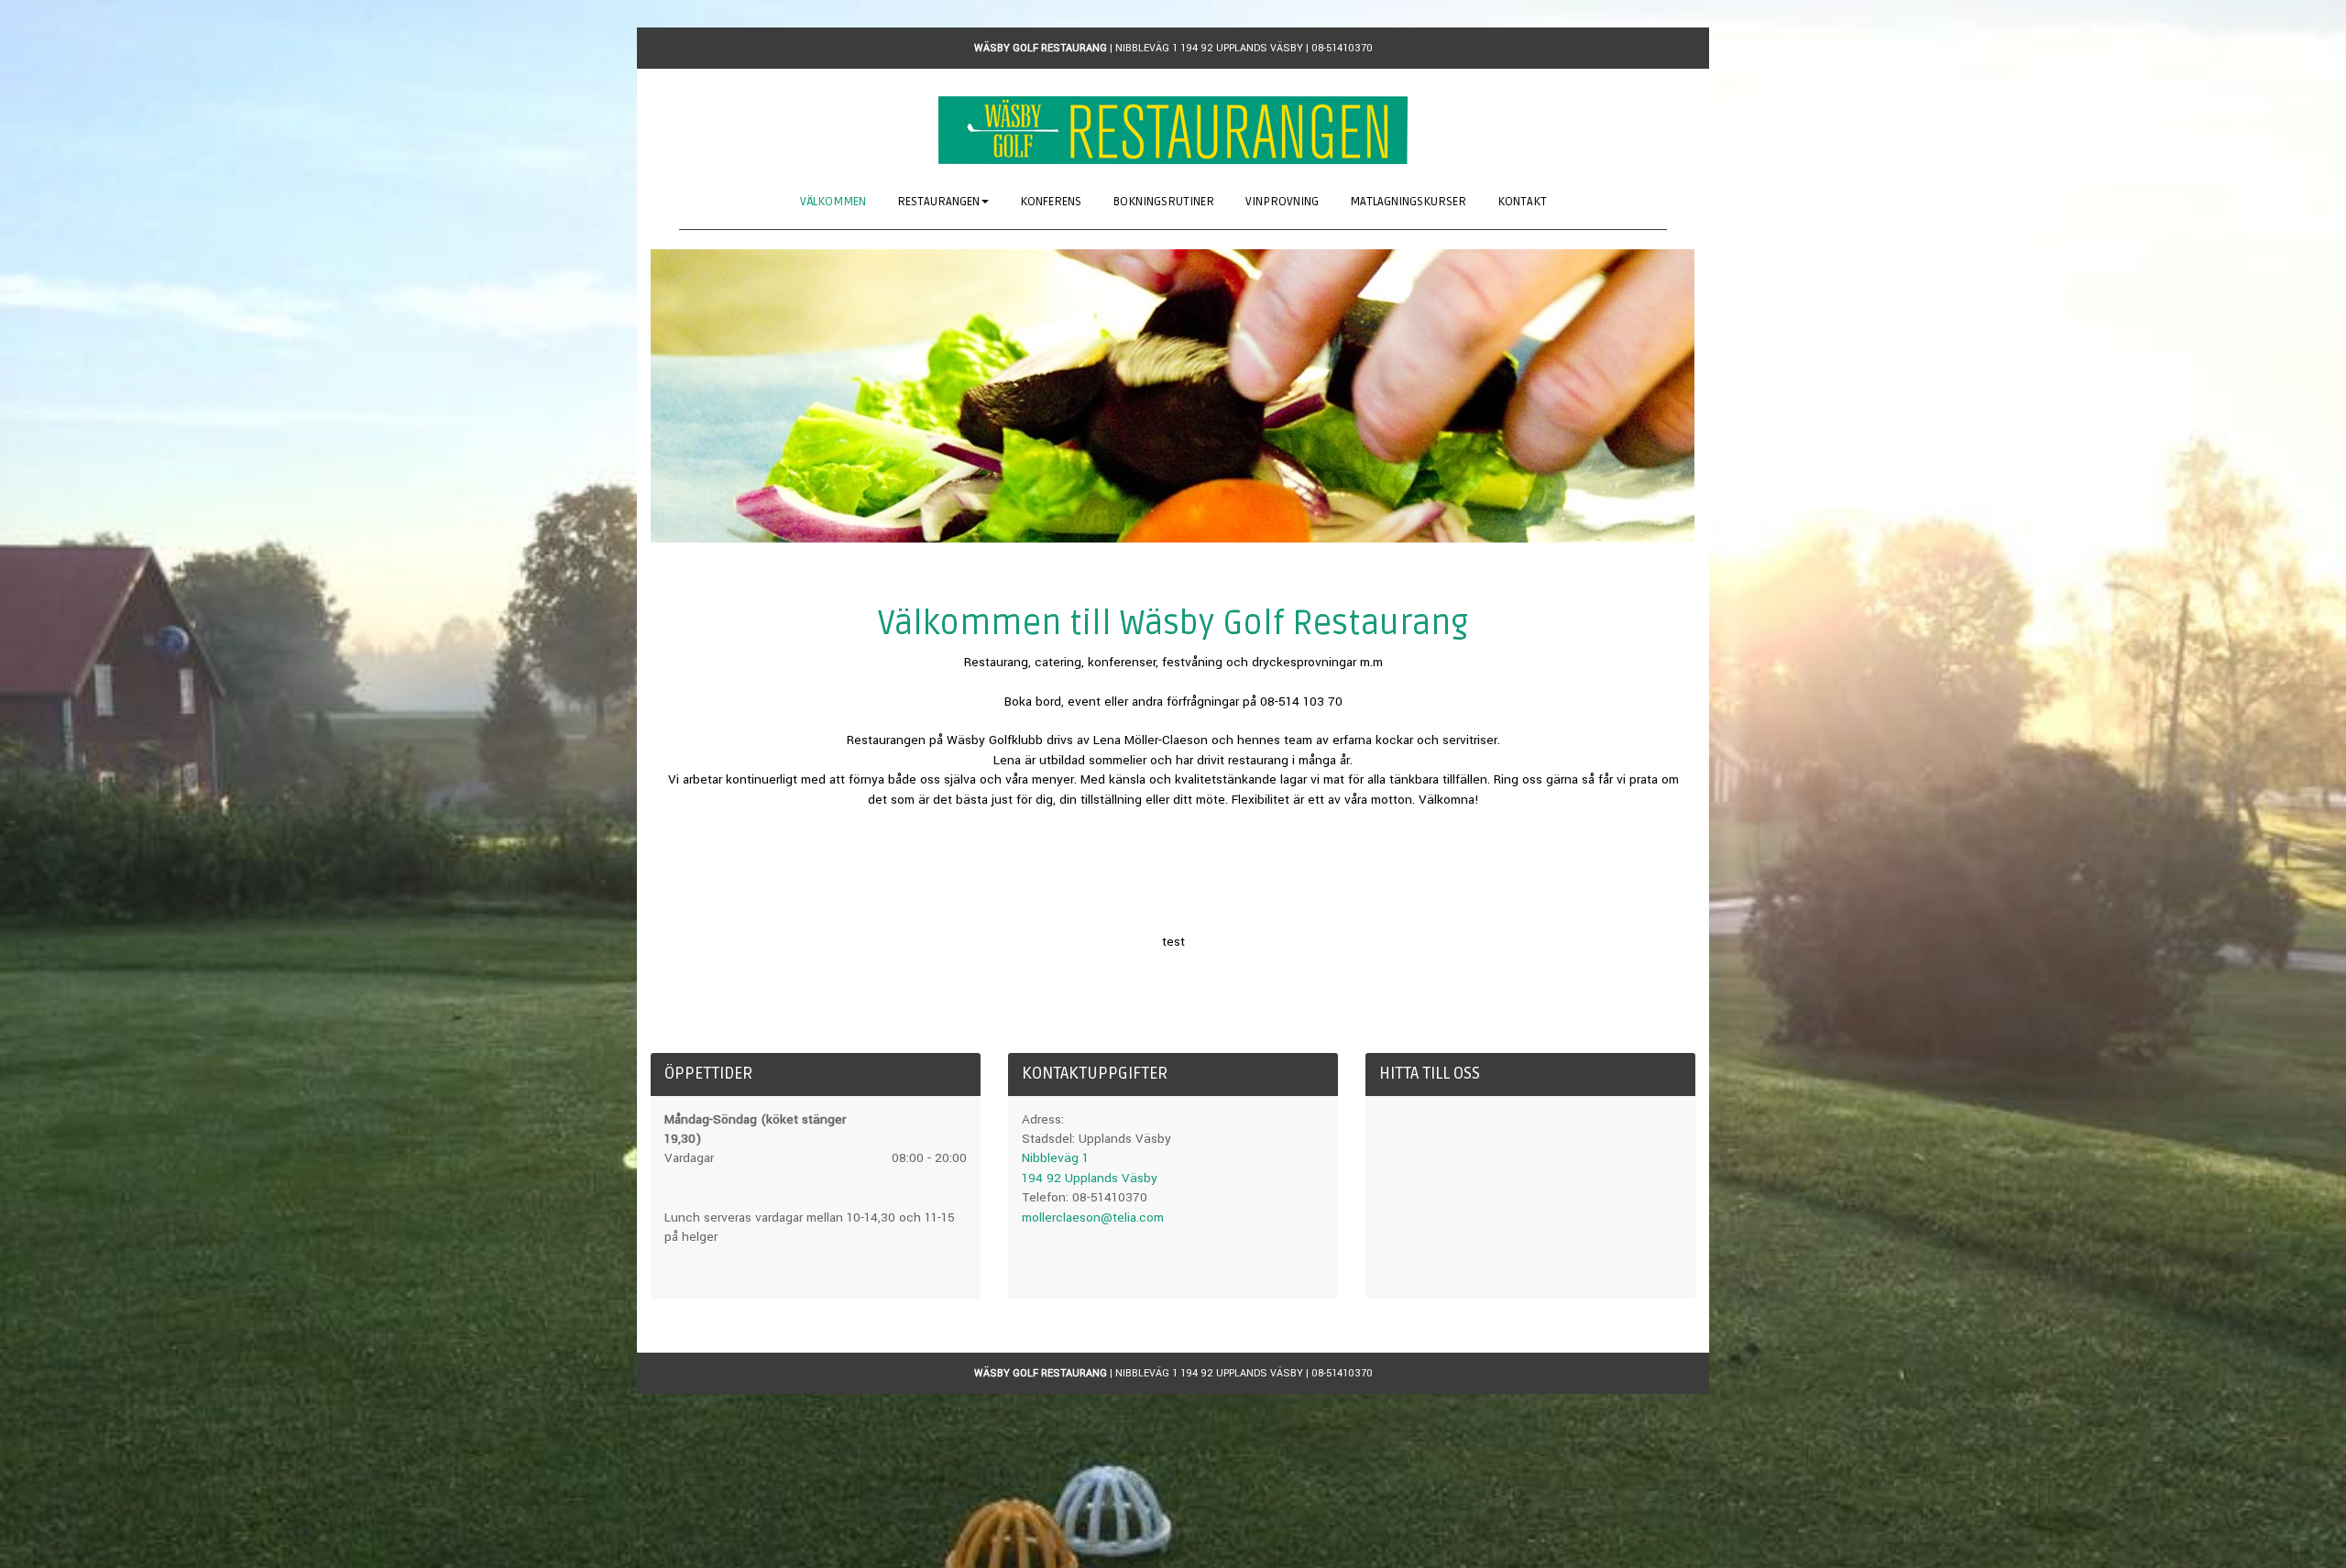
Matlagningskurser (1408, 202)
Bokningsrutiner (1163, 202)
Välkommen (833, 202)
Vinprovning (1282, 202)
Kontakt (1522, 202)
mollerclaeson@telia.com (1093, 1217)
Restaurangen (938, 202)
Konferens (1051, 202)
